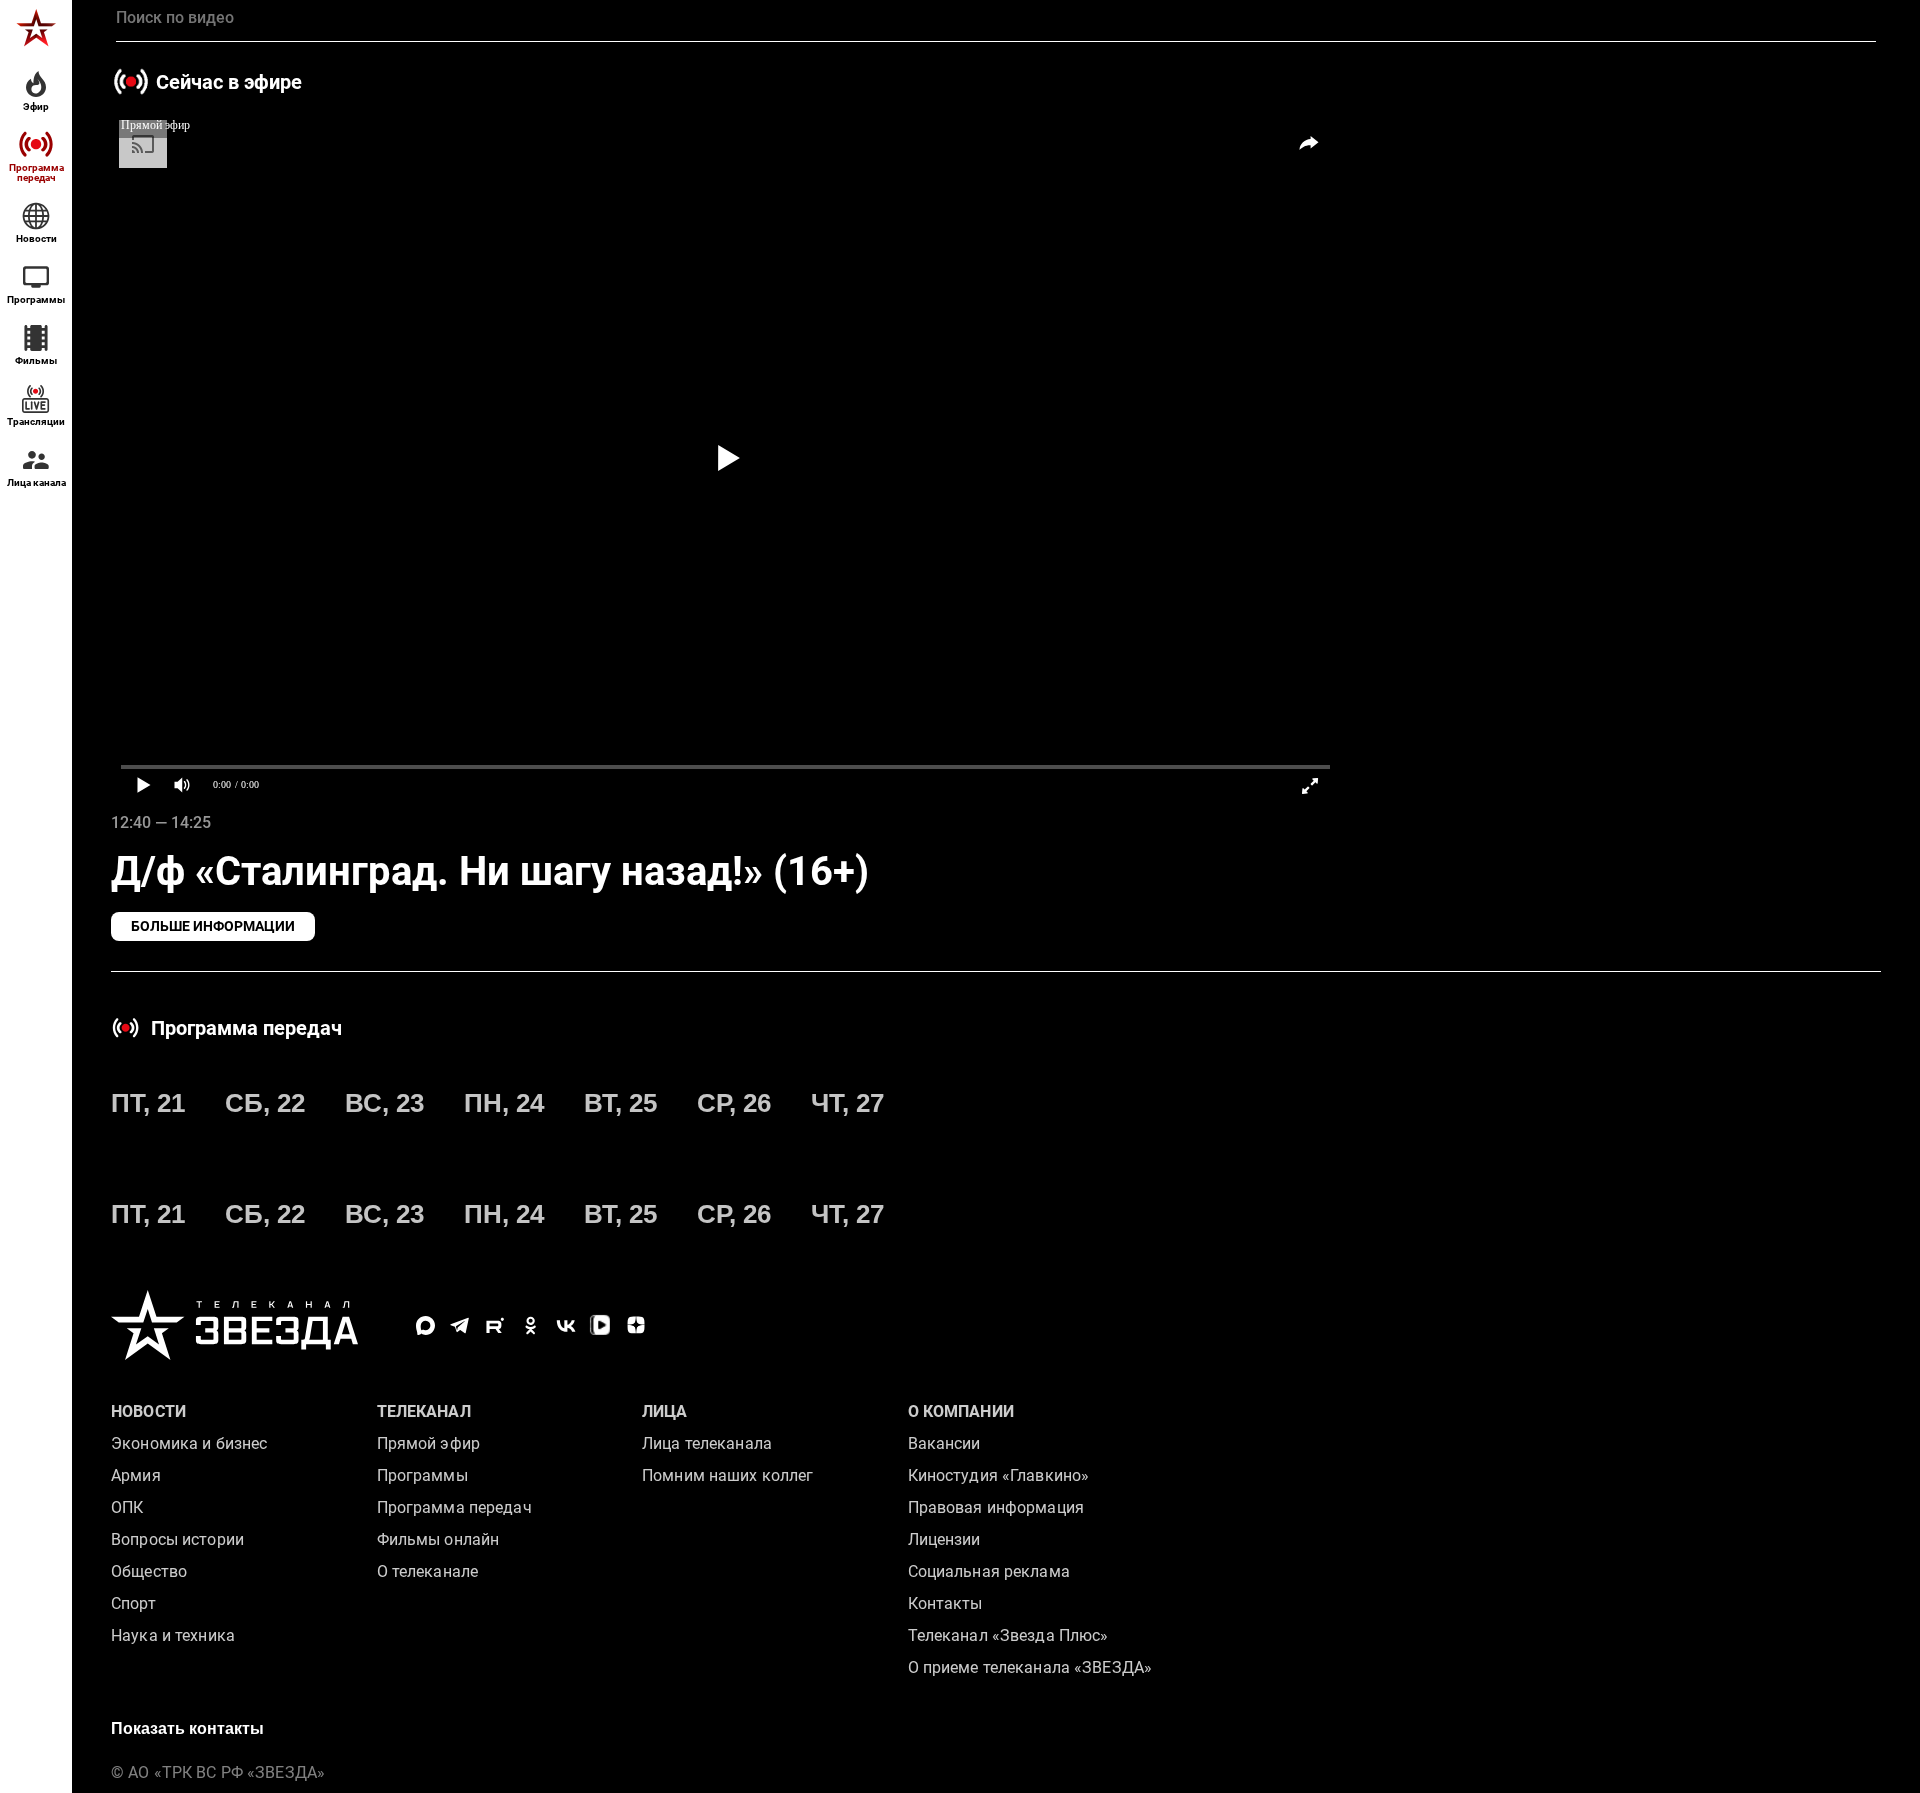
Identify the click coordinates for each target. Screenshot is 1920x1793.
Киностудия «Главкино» (999, 1475)
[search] (996, 18)
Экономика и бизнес (189, 1443)
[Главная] (36, 28)
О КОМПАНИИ (961, 1411)
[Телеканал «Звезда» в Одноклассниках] (530, 1325)
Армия (136, 1475)
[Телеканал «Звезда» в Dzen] (635, 1325)
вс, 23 (384, 1103)
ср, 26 (734, 1103)
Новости (148, 1411)
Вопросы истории (177, 1539)
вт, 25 (620, 1103)
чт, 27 (847, 1103)
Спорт (133, 1603)
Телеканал (424, 1411)
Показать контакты (187, 1728)
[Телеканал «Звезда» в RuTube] (495, 1325)
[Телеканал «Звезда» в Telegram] (460, 1325)
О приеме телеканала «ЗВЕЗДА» (1030, 1667)
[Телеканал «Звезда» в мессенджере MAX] (425, 1325)
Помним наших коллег (727, 1475)
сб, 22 (265, 1103)
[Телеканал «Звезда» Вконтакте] (565, 1325)
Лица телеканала (707, 1443)
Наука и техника (173, 1635)
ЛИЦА (665, 1411)
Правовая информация (996, 1507)
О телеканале (428, 1571)
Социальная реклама (989, 1571)
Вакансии (944, 1443)
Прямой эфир (428, 1443)
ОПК (127, 1507)
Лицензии (944, 1539)
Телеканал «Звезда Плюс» (1008, 1635)
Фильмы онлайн (438, 1539)
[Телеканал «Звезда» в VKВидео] (600, 1325)
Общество (149, 1571)
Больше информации (213, 926)
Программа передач (454, 1507)
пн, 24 (504, 1103)
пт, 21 (148, 1103)
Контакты (945, 1603)
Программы (422, 1475)
